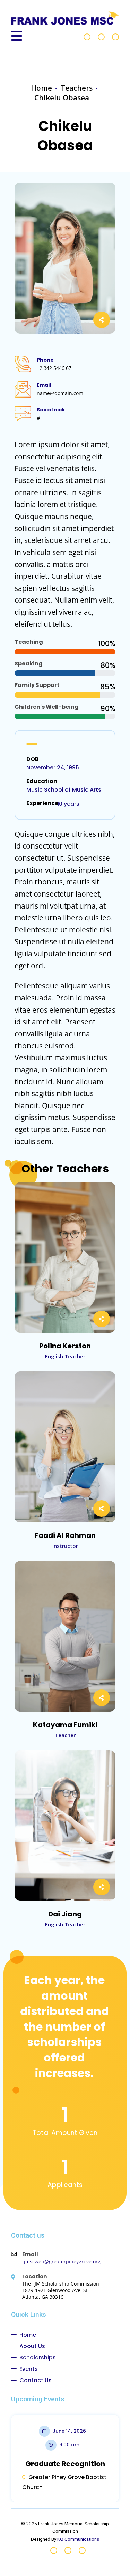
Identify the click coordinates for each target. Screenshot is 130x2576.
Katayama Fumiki (65, 1725)
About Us (32, 2346)
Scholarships (38, 2358)
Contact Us (36, 2380)
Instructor (65, 1546)
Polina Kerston (65, 1346)
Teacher (65, 1735)
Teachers (77, 88)
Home (41, 88)
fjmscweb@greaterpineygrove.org (61, 2262)
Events (29, 2369)
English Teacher (65, 1356)
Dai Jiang (65, 1914)
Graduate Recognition (65, 2464)
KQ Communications (78, 2539)
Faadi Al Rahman (65, 1535)
